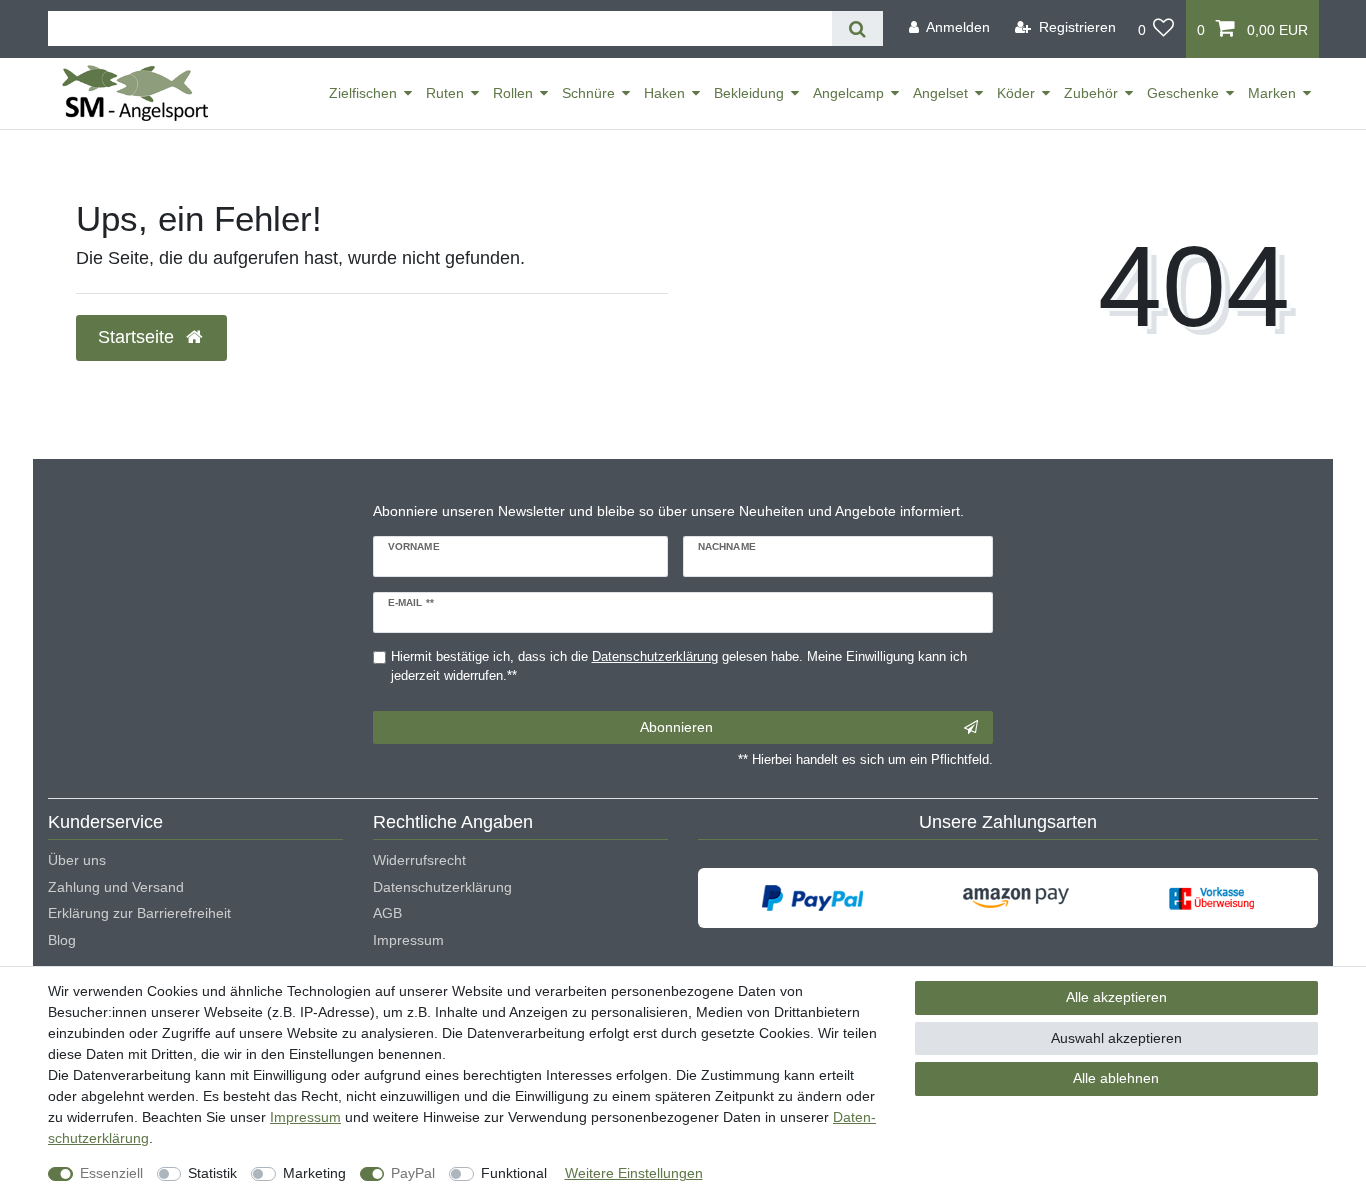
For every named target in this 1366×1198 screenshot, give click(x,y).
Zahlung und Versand (116, 887)
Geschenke (1183, 93)
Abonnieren (676, 727)
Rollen (513, 93)
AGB (387, 913)
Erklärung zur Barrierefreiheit (139, 913)
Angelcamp (848, 93)
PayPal (413, 1173)
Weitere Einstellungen (634, 1173)
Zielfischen (363, 93)
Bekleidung (749, 93)
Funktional (514, 1173)
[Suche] (857, 28)
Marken (1272, 93)
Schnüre (588, 93)
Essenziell (111, 1173)
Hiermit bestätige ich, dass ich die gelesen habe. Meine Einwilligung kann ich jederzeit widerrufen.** (679, 666)
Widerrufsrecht (419, 860)
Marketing (314, 1173)
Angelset (940, 93)
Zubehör (1091, 93)
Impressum (408, 940)
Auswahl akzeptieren (1116, 1038)
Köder (1016, 93)
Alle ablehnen (1116, 1078)
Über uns (77, 860)
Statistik (212, 1173)
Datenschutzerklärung (442, 887)
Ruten (445, 93)
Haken (664, 93)
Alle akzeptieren (1116, 997)
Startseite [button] (138, 337)
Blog (62, 940)
